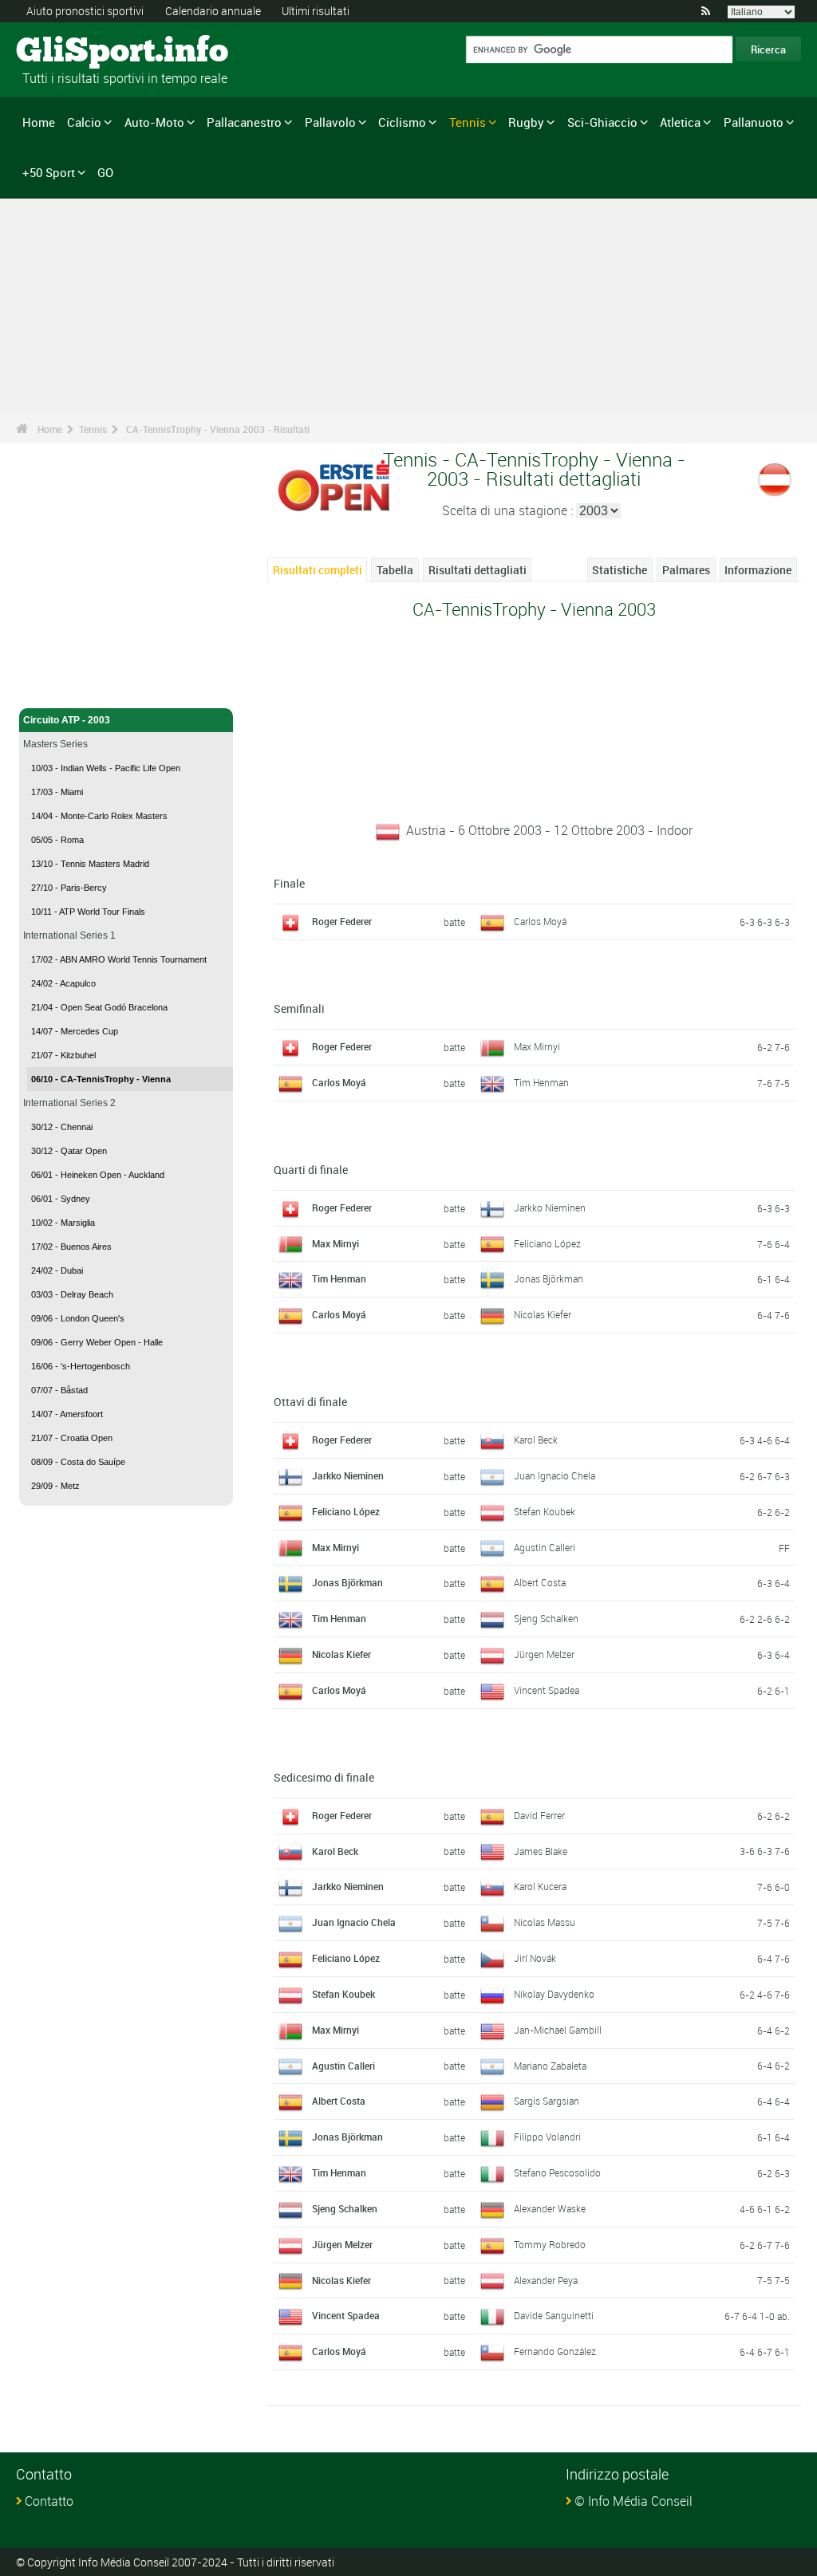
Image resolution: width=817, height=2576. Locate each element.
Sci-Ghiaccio (602, 122)
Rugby (526, 122)
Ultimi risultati (316, 11)
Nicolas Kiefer (543, 1314)
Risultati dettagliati (478, 570)
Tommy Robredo (550, 2244)
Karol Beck (536, 1440)
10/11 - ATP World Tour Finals (88, 912)
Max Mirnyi (537, 1046)
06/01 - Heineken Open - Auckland (98, 1175)
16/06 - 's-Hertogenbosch (81, 1366)
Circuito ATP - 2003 (67, 720)
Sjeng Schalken (546, 1618)
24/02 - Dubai (57, 1270)
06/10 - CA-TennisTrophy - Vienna (101, 1079)
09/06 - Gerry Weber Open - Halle (97, 1342)
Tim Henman (541, 1082)
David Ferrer (539, 1815)
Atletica (680, 122)
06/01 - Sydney (61, 1199)
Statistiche (620, 570)
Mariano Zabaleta (550, 2066)
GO (105, 172)
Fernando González (555, 2351)
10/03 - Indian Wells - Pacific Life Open (106, 768)
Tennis (468, 122)
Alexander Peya (546, 2280)
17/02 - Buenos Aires (71, 1247)
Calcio (84, 122)
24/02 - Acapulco (63, 983)
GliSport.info (76, 52)
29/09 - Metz (55, 1486)
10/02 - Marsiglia (63, 1223)
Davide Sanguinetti (554, 2315)
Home (39, 122)
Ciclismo (402, 122)
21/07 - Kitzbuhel (63, 1055)
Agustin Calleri (545, 1547)
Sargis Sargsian (547, 2101)
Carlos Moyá (540, 921)
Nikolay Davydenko (554, 1994)
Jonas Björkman (549, 1278)
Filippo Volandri (547, 2137)
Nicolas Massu (545, 1922)
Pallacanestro (244, 122)
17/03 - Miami (57, 792)
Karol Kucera (540, 1886)
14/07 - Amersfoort (67, 1414)
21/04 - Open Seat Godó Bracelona (99, 1007)
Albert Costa (540, 1582)
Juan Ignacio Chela (555, 1475)
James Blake (541, 1851)
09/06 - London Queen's (78, 1318)
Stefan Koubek (545, 1511)
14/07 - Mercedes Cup (75, 1031)
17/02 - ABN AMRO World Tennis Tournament (119, 959)
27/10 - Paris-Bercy (69, 888)
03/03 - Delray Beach (72, 1294)
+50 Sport (49, 172)
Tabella (395, 570)
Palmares (686, 570)
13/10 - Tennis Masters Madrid (90, 864)
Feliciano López (547, 1243)
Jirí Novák (535, 1958)
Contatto (49, 2501)
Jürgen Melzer (544, 1654)
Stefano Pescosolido (557, 2172)
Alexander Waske (550, 2208)
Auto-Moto (154, 122)
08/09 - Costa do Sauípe (78, 1462)
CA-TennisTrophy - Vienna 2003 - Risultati (218, 429)
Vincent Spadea (547, 1690)
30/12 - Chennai (62, 1127)
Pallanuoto (754, 122)
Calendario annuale (213, 11)
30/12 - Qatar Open (69, 1151)
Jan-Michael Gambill (558, 2030)
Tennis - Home (55, 687)
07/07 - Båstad (59, 1390)
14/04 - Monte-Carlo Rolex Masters (99, 816)
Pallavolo (330, 122)
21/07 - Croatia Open (72, 1438)
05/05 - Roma (57, 840)
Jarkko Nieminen (550, 1207)
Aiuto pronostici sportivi (85, 11)
